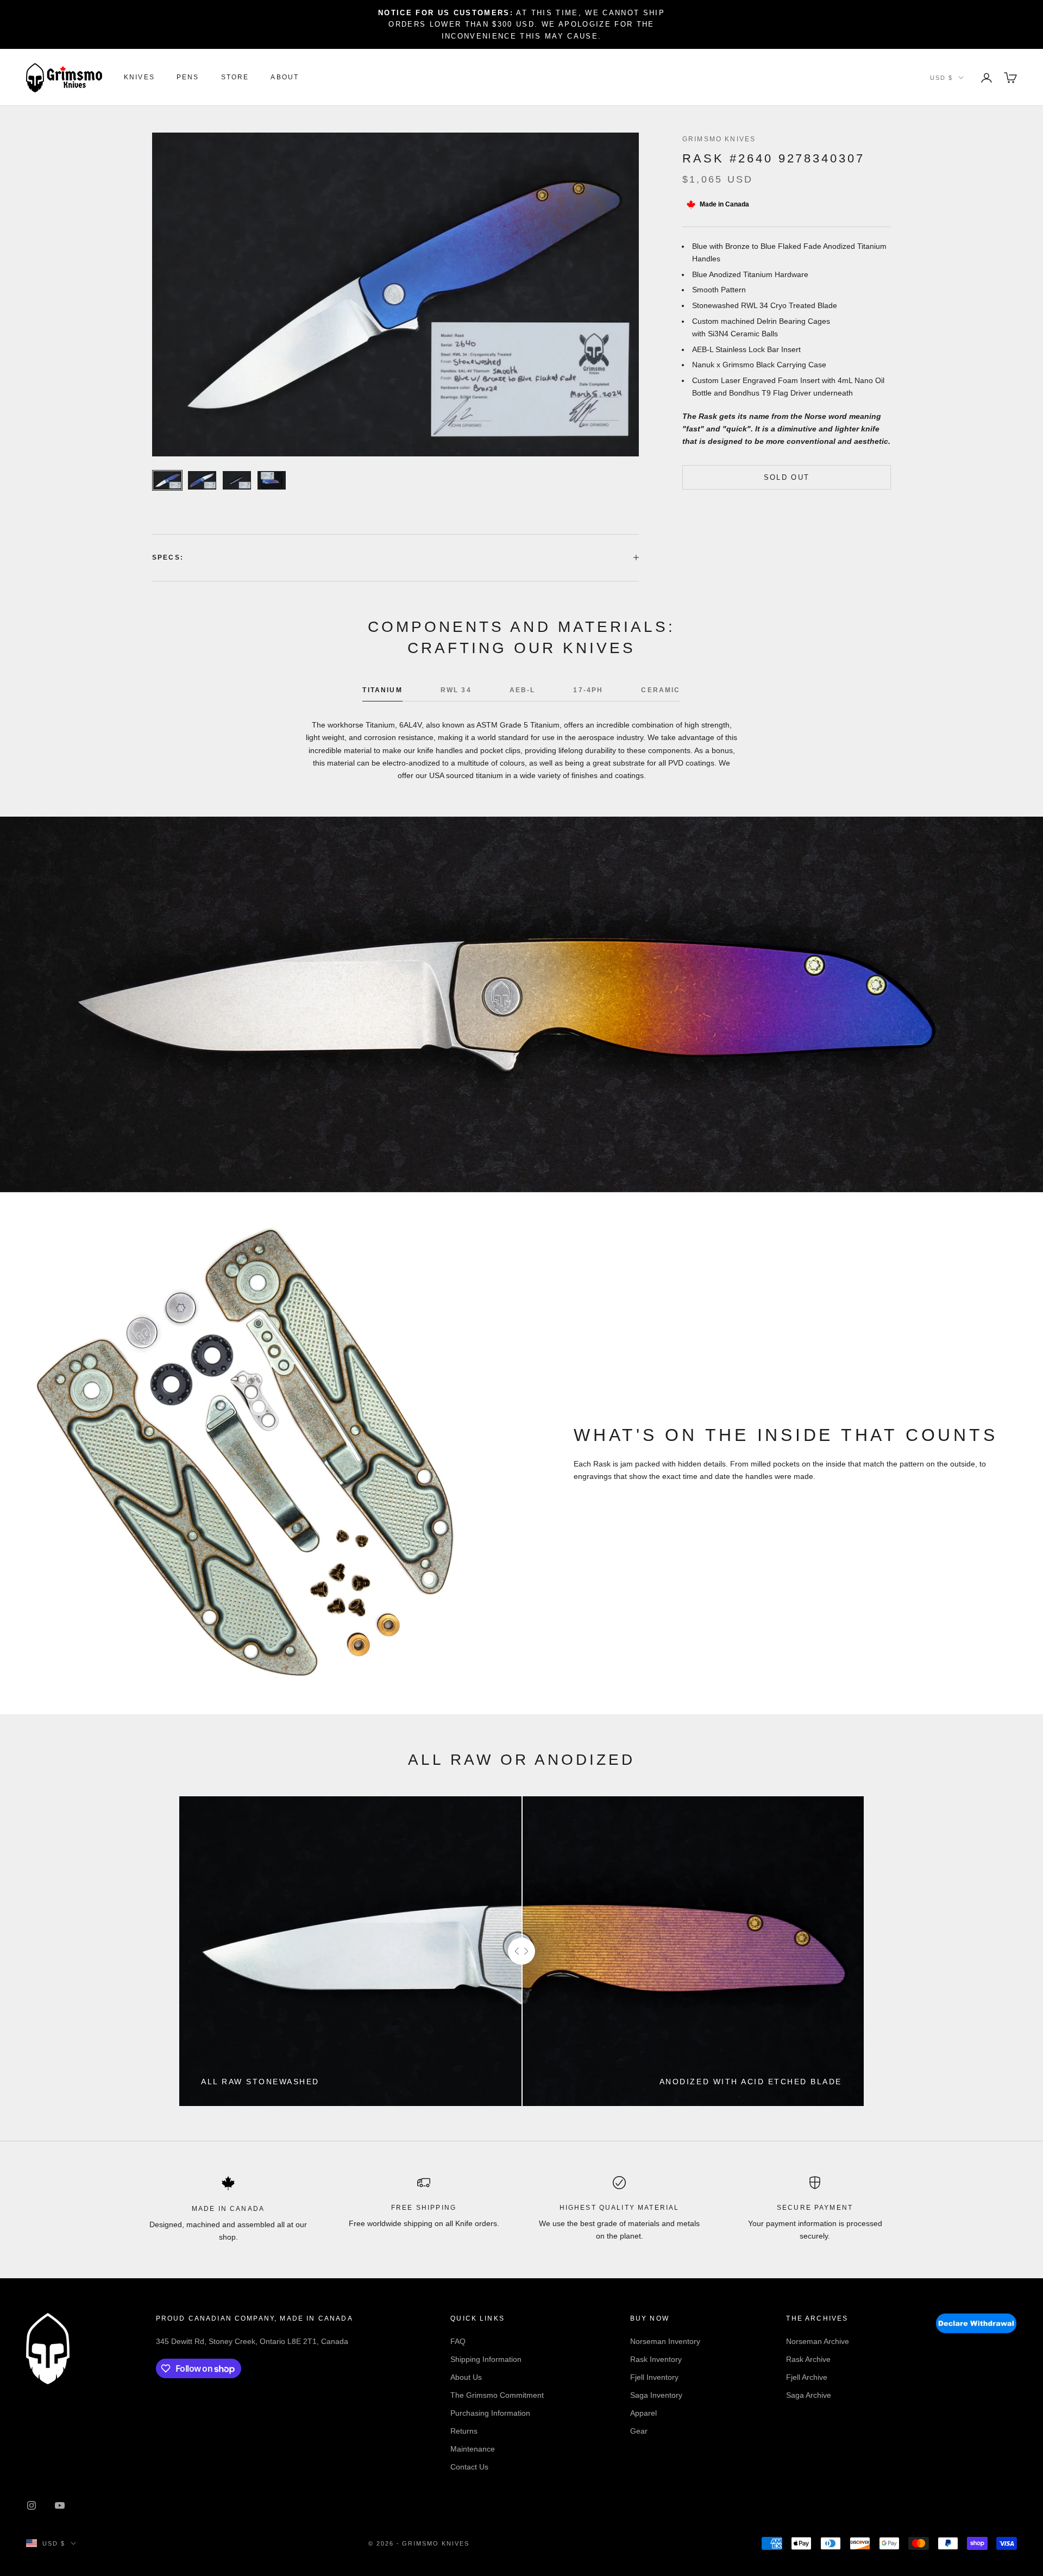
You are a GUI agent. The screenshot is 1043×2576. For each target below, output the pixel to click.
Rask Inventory (656, 2359)
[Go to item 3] (237, 480)
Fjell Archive (807, 2377)
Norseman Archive (818, 2341)
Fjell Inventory (654, 2377)
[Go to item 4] (272, 480)
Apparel (643, 2413)
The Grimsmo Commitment (497, 2395)
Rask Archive (808, 2359)
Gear (639, 2431)
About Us (466, 2377)
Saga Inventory (656, 2395)
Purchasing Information (490, 2413)
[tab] (382, 693)
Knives (139, 78)
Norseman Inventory (665, 2341)
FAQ (458, 2341)
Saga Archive (809, 2395)
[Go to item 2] (202, 480)
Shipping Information (486, 2359)
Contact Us (469, 2467)
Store (235, 78)
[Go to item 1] (167, 480)
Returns (464, 2431)
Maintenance (473, 2449)
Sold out (787, 477)
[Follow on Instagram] (32, 2505)
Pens (188, 78)
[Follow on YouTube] (60, 2505)
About (285, 78)
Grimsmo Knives (719, 139)
